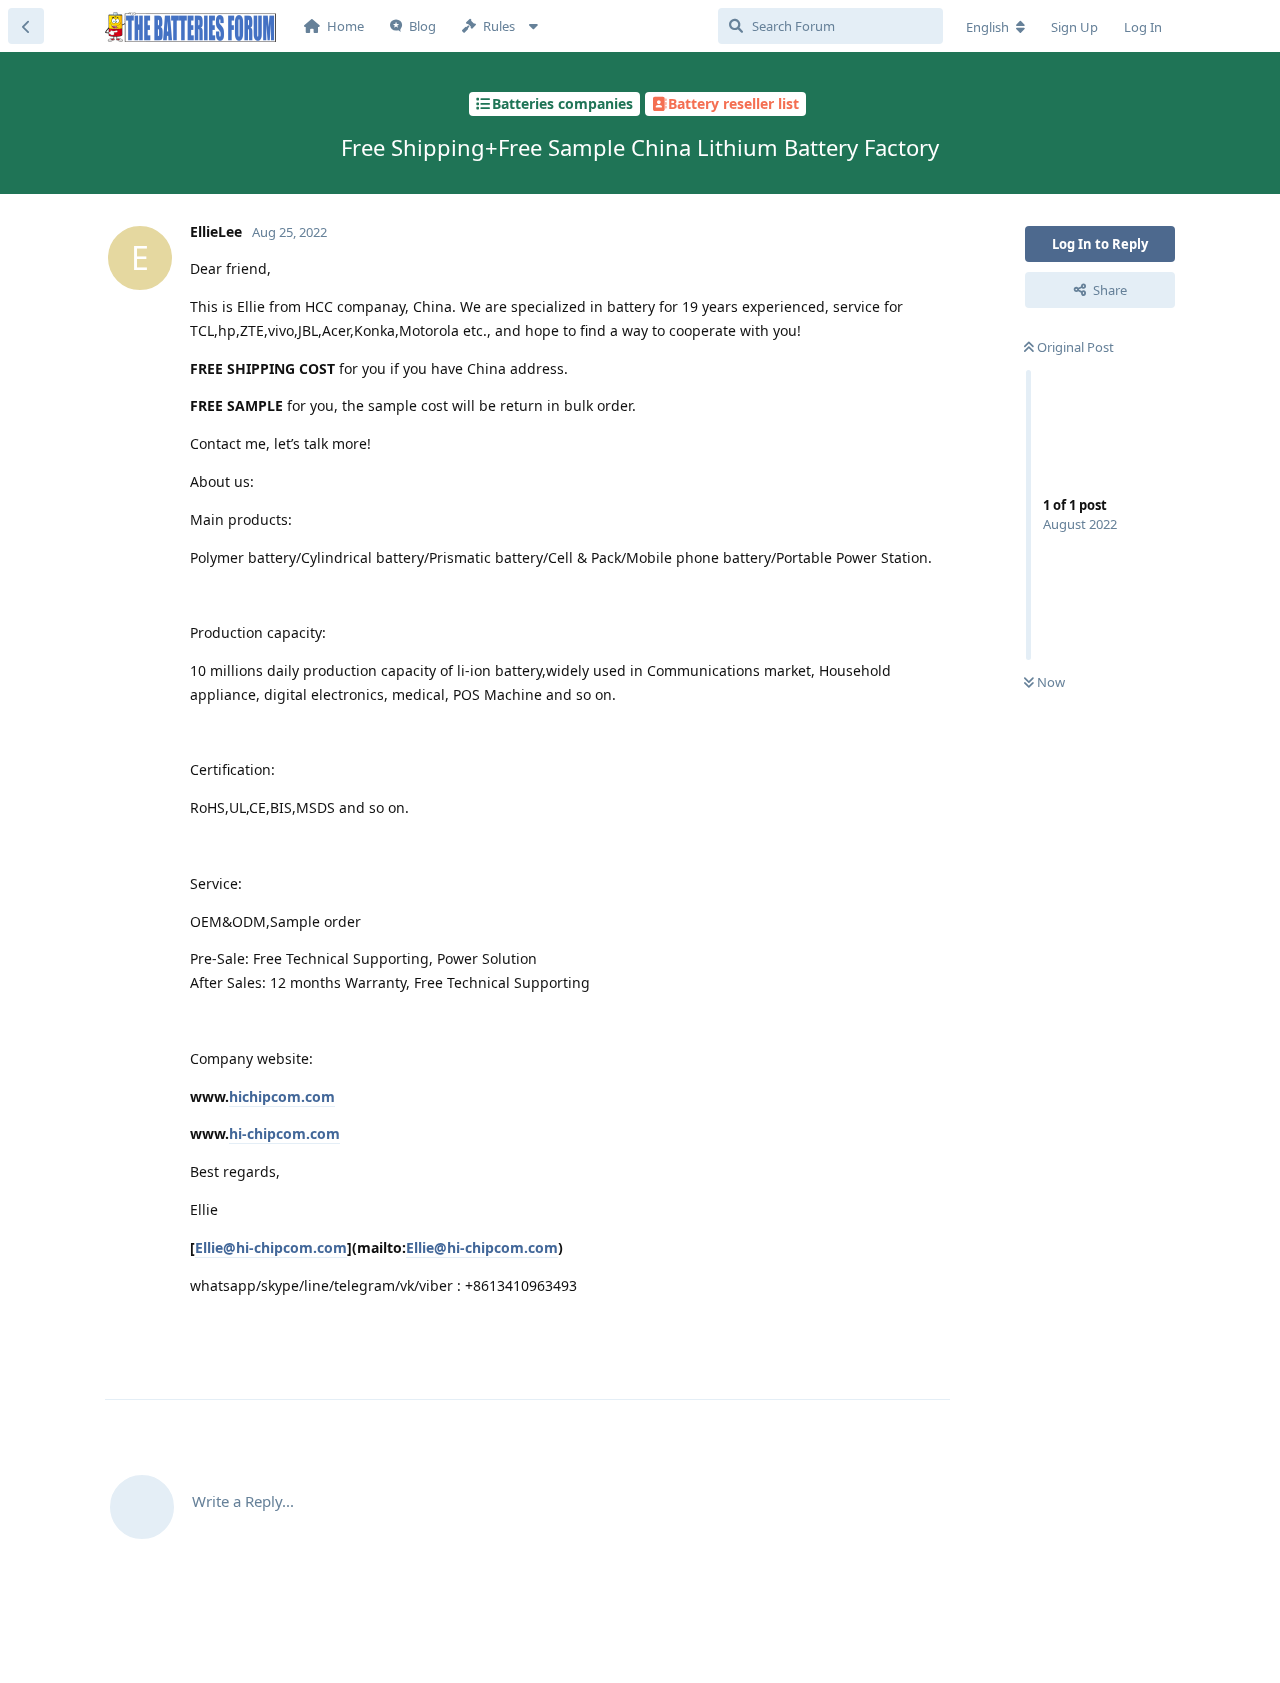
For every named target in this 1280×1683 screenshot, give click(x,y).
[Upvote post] (833, 1363)
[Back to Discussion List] (26, 26)
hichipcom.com (282, 1096)
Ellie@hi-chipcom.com (271, 1247)
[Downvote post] (876, 1363)
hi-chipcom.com (284, 1133)
